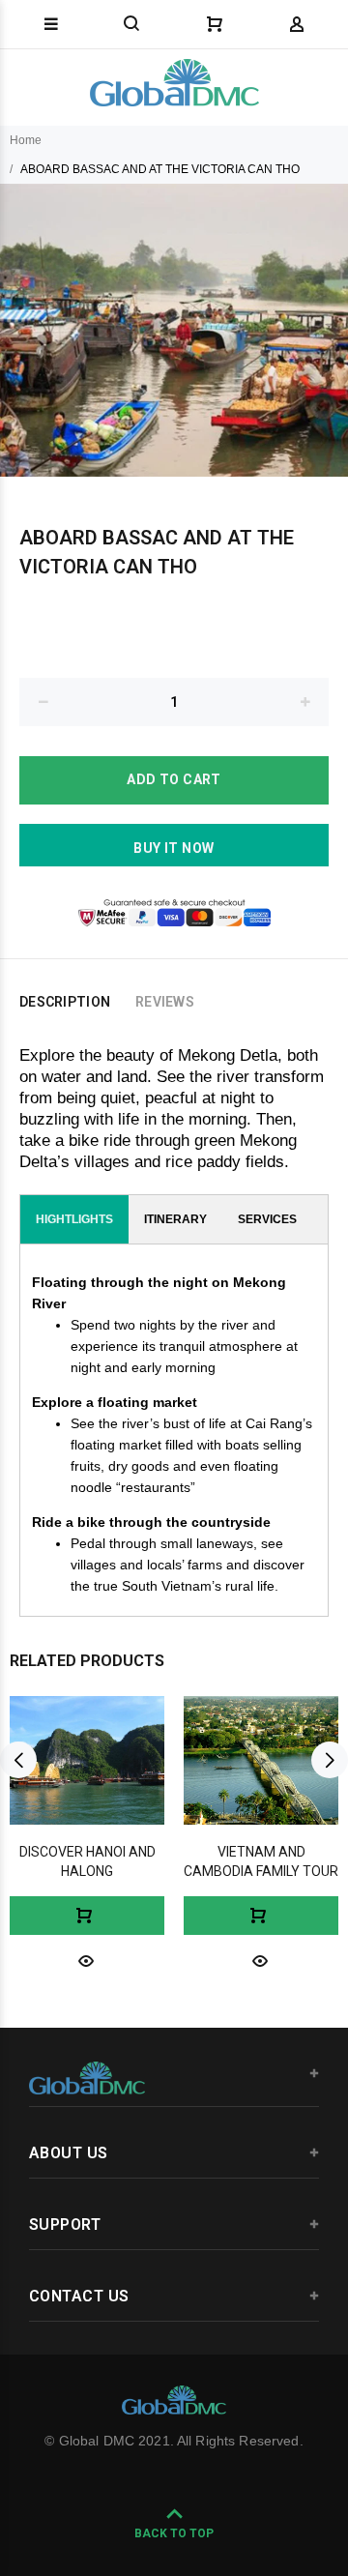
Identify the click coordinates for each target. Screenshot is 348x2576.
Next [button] (330, 1760)
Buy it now (174, 848)
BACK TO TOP (174, 2533)
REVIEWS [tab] (165, 1002)
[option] (174, 330)
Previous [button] (18, 1760)
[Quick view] (86, 1960)
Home (26, 140)
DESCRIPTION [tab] (65, 1002)
